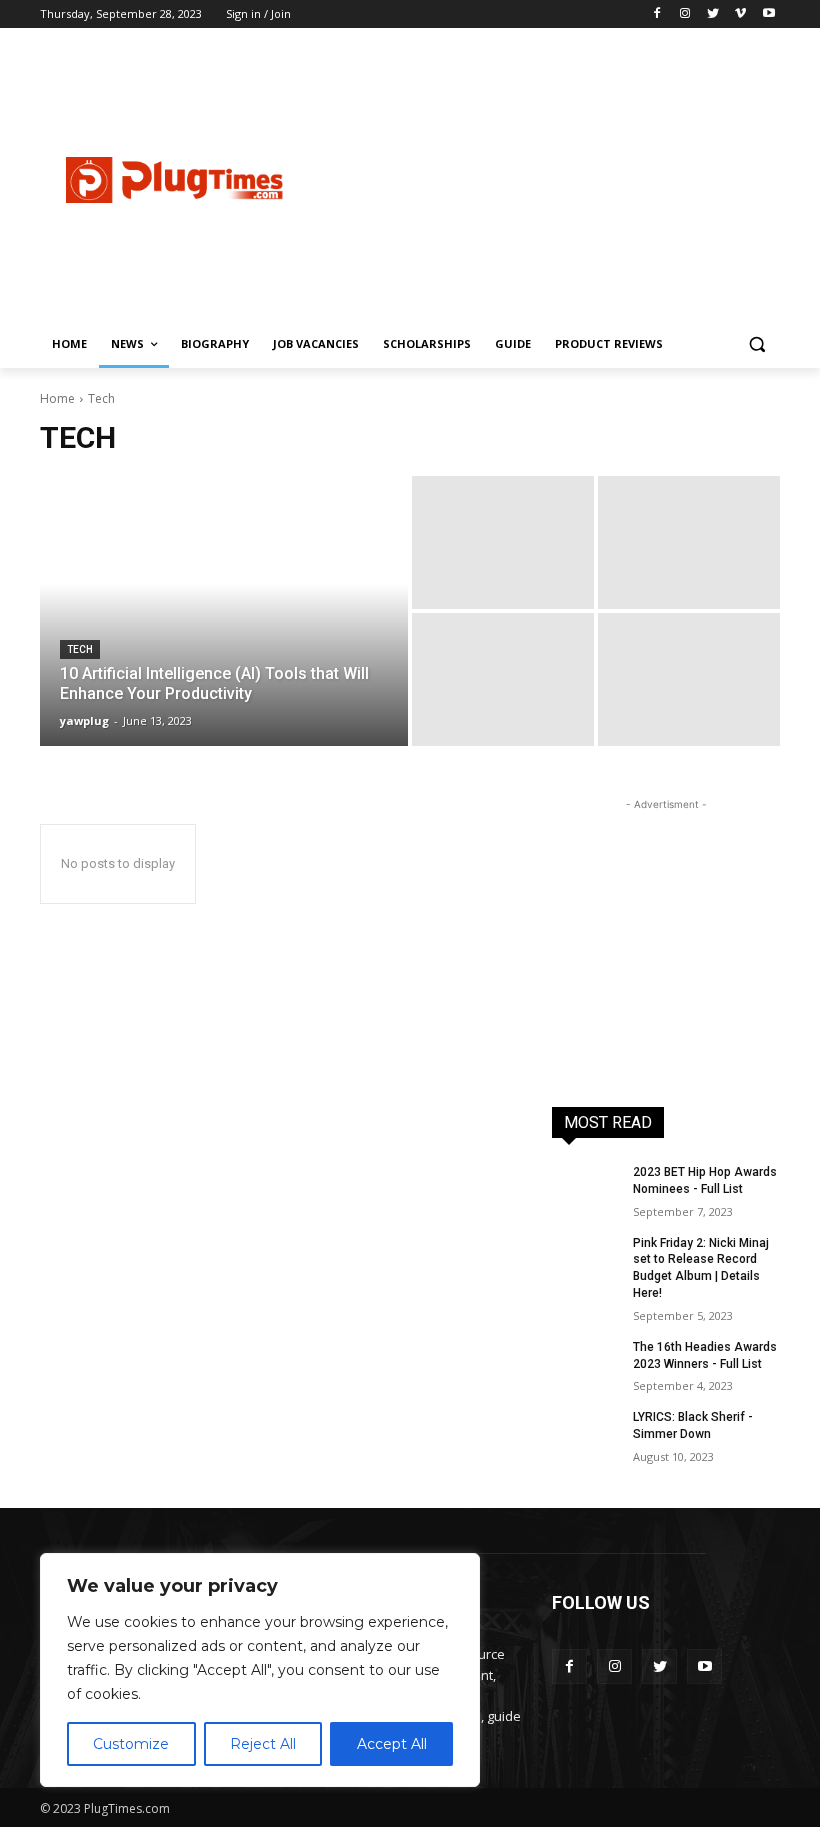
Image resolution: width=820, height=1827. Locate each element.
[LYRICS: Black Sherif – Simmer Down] (586, 1433)
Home (57, 398)
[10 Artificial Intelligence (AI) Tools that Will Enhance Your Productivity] (224, 611)
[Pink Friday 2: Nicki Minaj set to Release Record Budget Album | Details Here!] (586, 1259)
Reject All (263, 1744)
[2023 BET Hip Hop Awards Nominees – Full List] (586, 1188)
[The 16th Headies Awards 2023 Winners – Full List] (586, 1363)
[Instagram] (685, 14)
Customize (131, 1744)
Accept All (392, 1744)
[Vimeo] (740, 14)
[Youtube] (768, 14)
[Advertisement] (566, 177)
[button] (756, 344)
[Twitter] (713, 14)
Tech (80, 649)
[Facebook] (657, 14)
